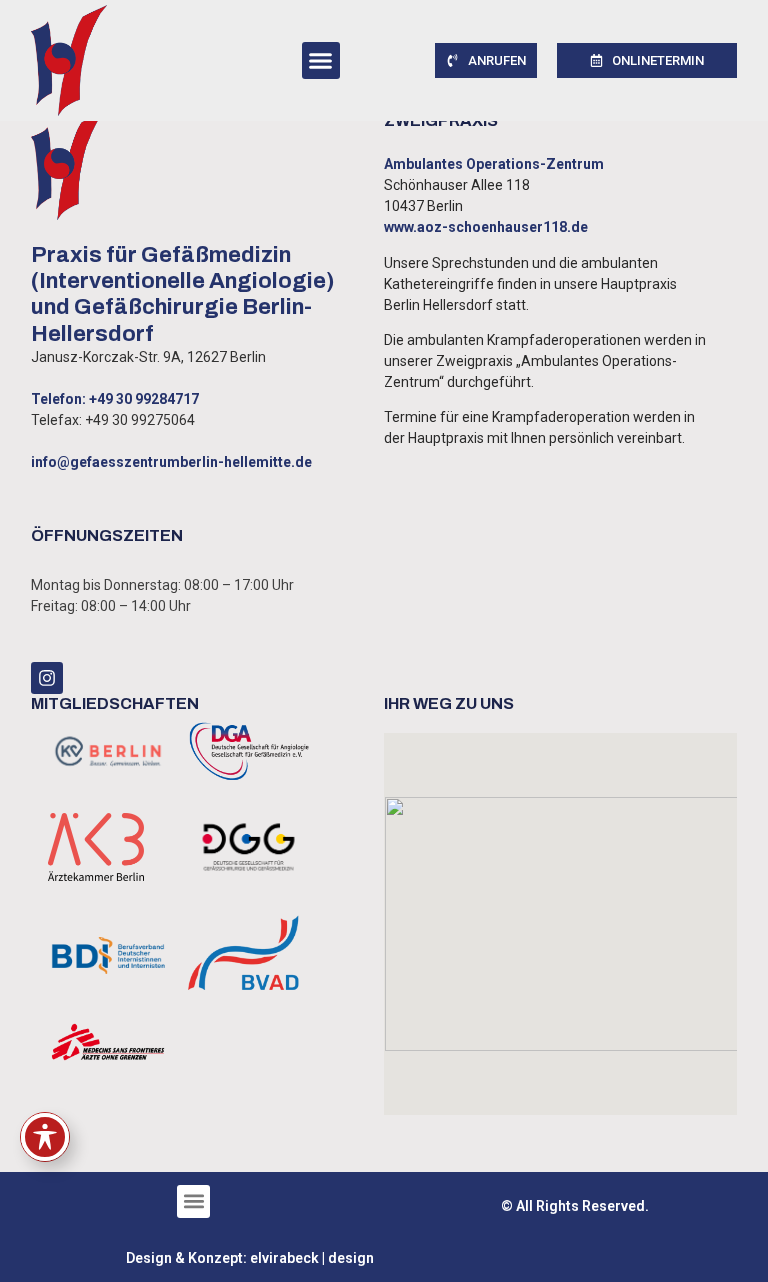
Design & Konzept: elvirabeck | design (250, 1258)
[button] (321, 61)
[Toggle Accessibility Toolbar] (45, 1137)
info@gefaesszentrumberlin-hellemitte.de (171, 462)
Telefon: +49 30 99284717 (115, 399)
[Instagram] (47, 678)
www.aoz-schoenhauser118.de (486, 227)
